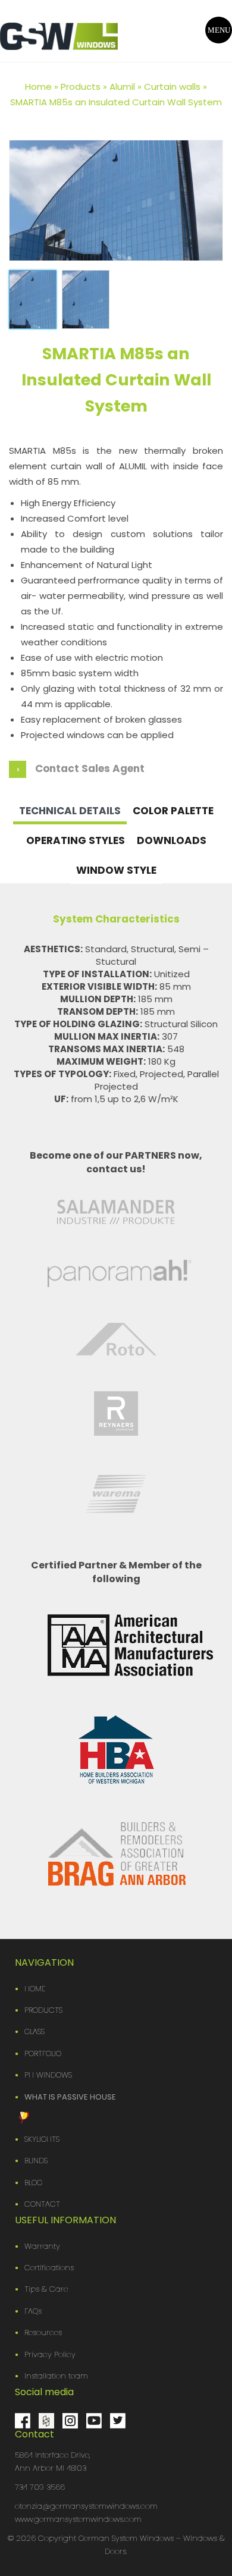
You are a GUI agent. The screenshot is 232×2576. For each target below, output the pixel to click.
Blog (33, 2183)
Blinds (36, 2161)
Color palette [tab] (173, 811)
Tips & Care (46, 2289)
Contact (42, 2204)
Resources (43, 2332)
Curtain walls (172, 87)
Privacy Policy (50, 2354)
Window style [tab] (116, 870)
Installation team (56, 2376)
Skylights (42, 2139)
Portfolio (43, 2053)
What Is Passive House (70, 2097)
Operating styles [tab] (76, 840)
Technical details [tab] (70, 811)
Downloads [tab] (172, 840)
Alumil (122, 87)
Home (38, 87)
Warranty (42, 2246)
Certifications (49, 2268)
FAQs (33, 2311)
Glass (35, 2031)
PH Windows (48, 2075)
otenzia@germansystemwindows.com (86, 2506)
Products (81, 87)
